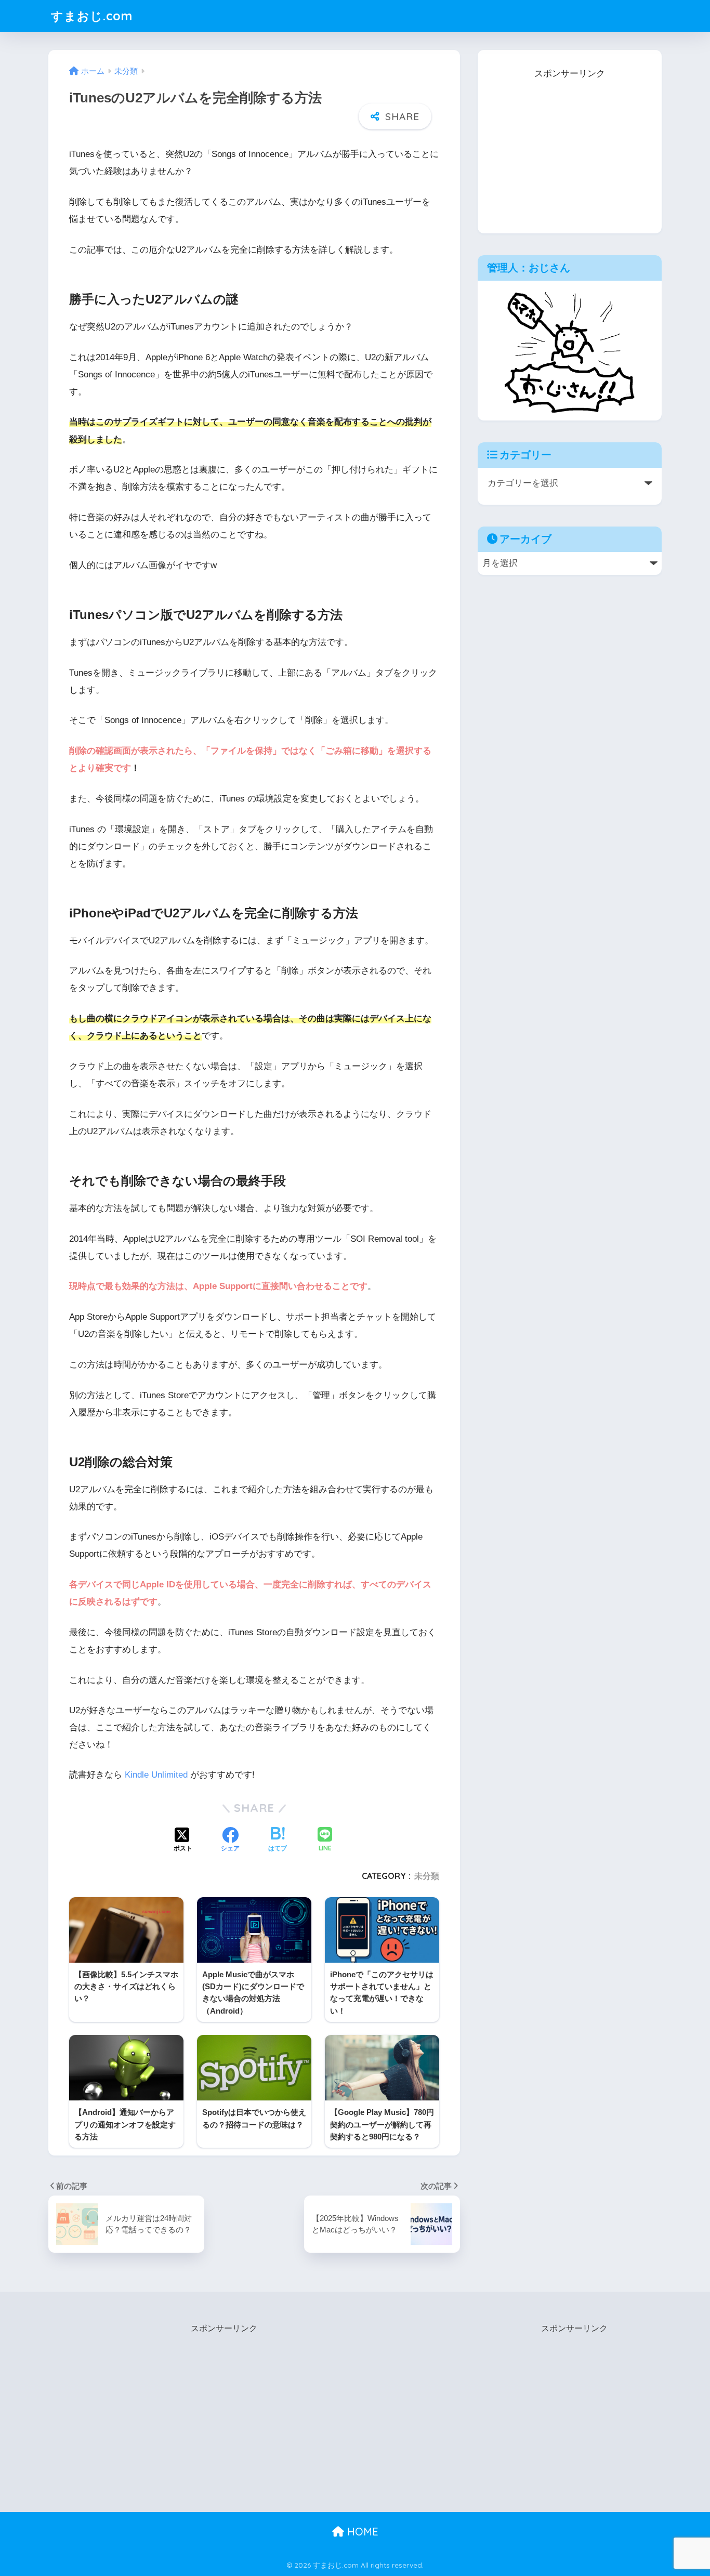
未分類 (427, 1876)
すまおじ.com (92, 16)
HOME (361, 2532)
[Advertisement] (570, 147)
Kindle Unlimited (156, 1775)
